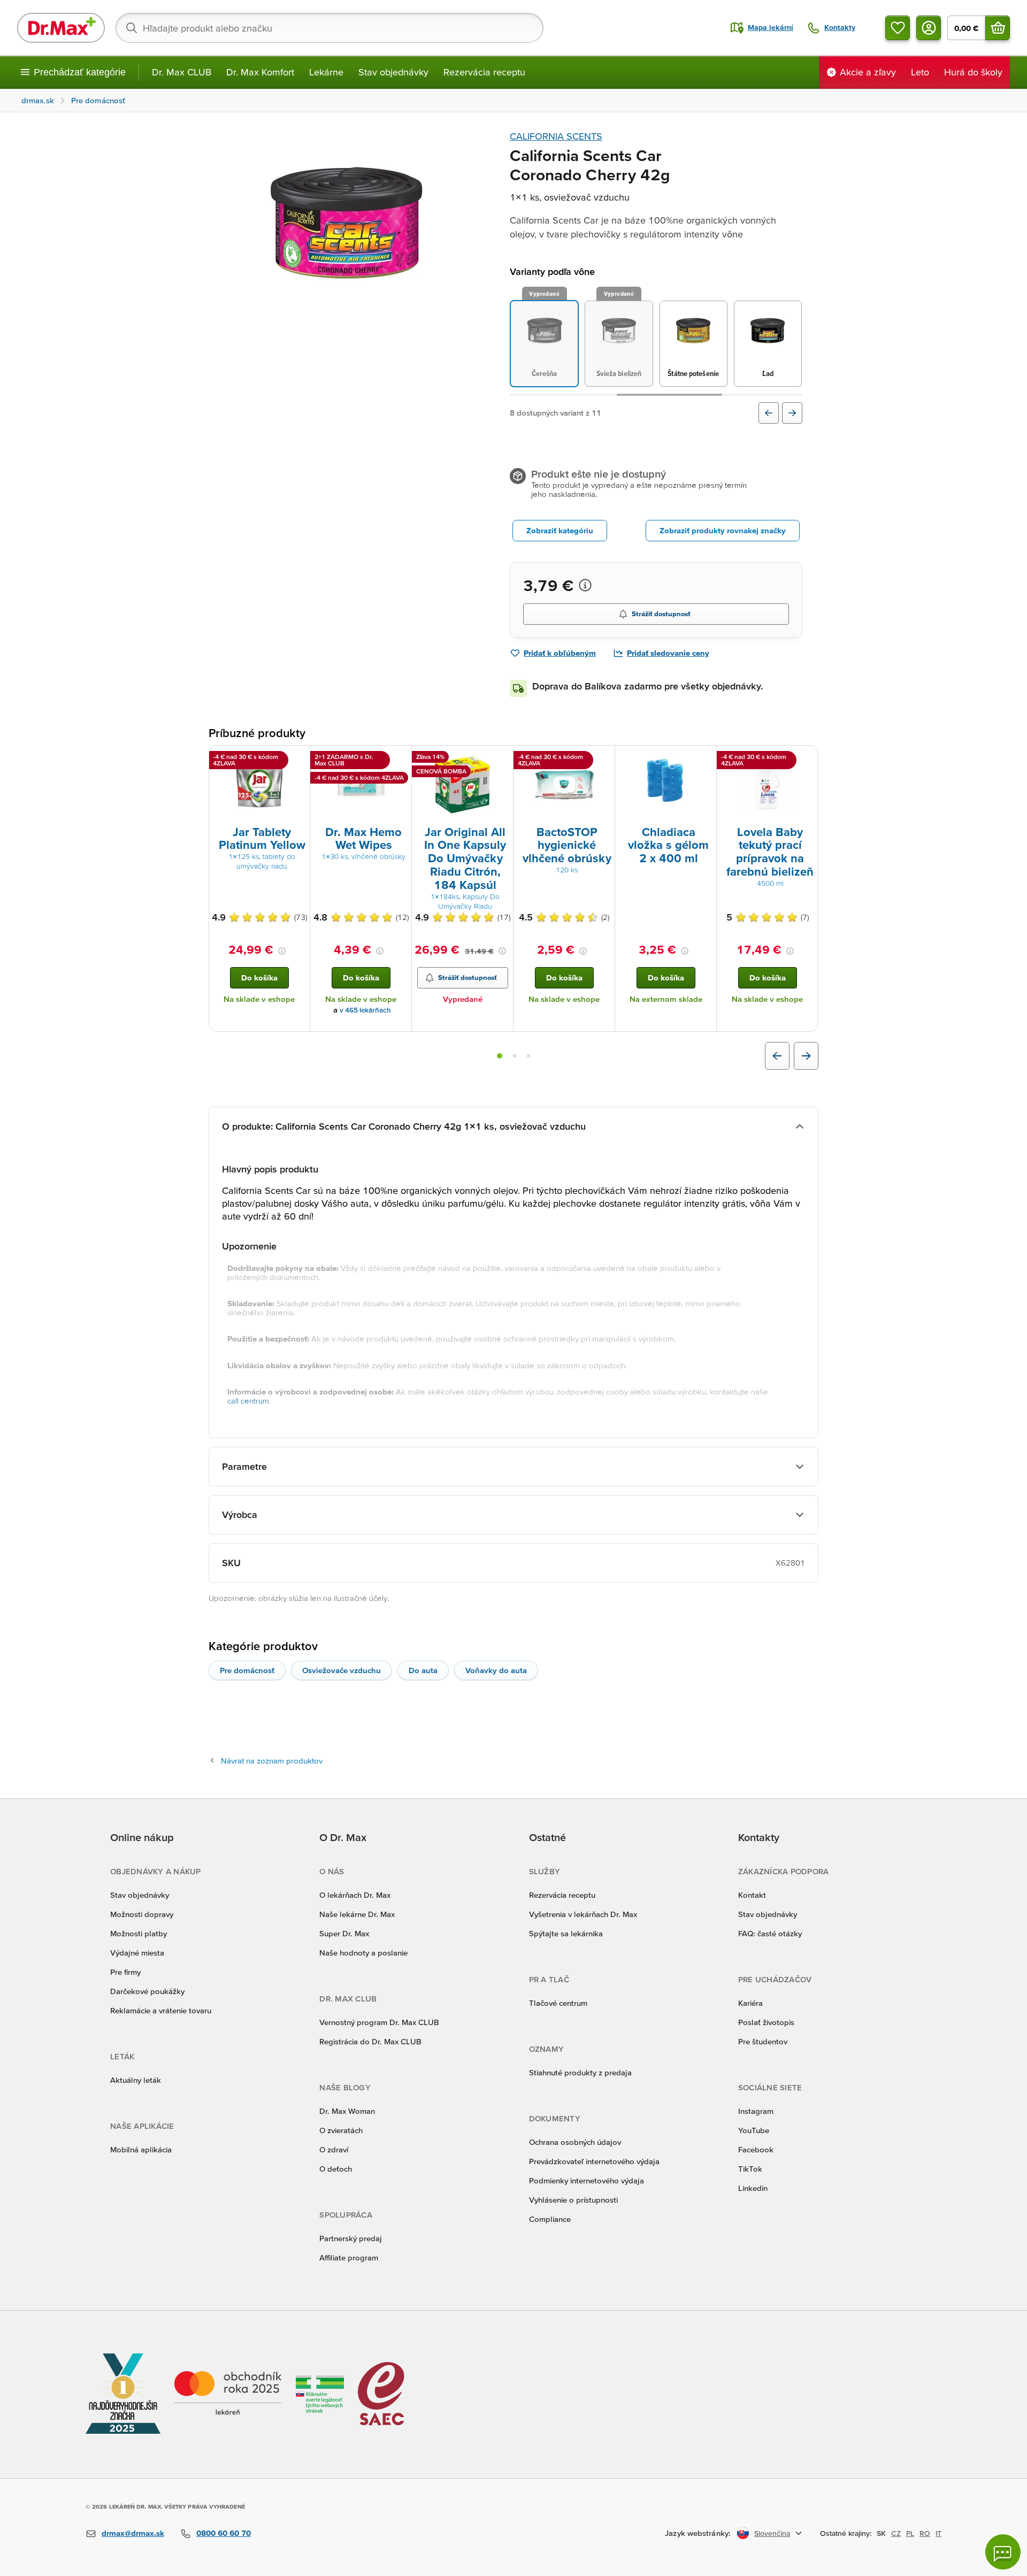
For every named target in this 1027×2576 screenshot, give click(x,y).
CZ (896, 2533)
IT (938, 2533)
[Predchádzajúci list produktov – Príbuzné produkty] (777, 1056)
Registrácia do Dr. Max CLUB (370, 2041)
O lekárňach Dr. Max (355, 1895)
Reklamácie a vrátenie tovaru (161, 2010)
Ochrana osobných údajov (575, 2142)
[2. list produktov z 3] (515, 1056)
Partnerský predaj (351, 2238)
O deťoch (336, 2169)
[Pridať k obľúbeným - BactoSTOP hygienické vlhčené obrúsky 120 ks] (603, 758)
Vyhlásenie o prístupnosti (573, 2200)
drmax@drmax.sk (133, 2533)
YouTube (754, 2130)
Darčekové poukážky (147, 1991)
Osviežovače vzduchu (342, 1670)
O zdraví (334, 2149)
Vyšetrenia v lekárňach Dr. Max (583, 1914)
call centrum (248, 1401)
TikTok (750, 2169)
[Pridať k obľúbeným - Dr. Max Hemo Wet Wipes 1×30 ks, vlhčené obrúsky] (400, 758)
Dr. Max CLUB (182, 72)
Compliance (550, 2219)
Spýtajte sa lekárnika (566, 1933)
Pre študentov (763, 2041)
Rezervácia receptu (484, 72)
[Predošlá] (769, 413)
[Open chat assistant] (1003, 2552)
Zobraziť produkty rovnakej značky (723, 530)
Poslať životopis (766, 2022)
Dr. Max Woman (347, 2111)
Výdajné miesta (137, 1953)
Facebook (756, 2149)
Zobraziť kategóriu (560, 530)
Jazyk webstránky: (698, 2533)
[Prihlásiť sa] (929, 28)
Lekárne (326, 72)
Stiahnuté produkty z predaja (580, 2072)
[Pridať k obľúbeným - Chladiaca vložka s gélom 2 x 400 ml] (704, 758)
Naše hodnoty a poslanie (363, 1953)
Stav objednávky (393, 72)
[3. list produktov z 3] (528, 1056)
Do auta (423, 1670)
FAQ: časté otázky (770, 1933)
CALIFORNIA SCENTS (556, 136)
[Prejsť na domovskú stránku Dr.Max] (61, 28)
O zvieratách (341, 2130)
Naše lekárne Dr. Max (357, 1914)
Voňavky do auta (496, 1670)
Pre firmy (125, 1972)
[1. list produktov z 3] (500, 1056)
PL (910, 2533)
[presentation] (259, 785)
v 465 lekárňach (365, 1010)
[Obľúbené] (898, 28)
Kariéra (750, 2003)
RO (925, 2533)
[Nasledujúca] (792, 413)
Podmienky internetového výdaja (587, 2180)
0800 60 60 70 (224, 2533)
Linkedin (753, 2188)
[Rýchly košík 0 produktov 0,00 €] (998, 28)
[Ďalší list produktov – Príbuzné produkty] (806, 1056)
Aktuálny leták (136, 2080)
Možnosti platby (139, 1933)
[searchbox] (329, 28)
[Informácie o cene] (585, 585)
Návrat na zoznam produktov (272, 1761)
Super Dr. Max (344, 1933)
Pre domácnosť (247, 1670)
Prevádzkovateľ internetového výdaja (594, 2161)
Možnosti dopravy (142, 1914)
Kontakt (752, 1895)
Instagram (756, 2111)
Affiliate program (349, 2257)
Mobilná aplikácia (141, 2149)
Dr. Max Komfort (260, 72)
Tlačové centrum (558, 2003)
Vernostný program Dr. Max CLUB (379, 2022)
